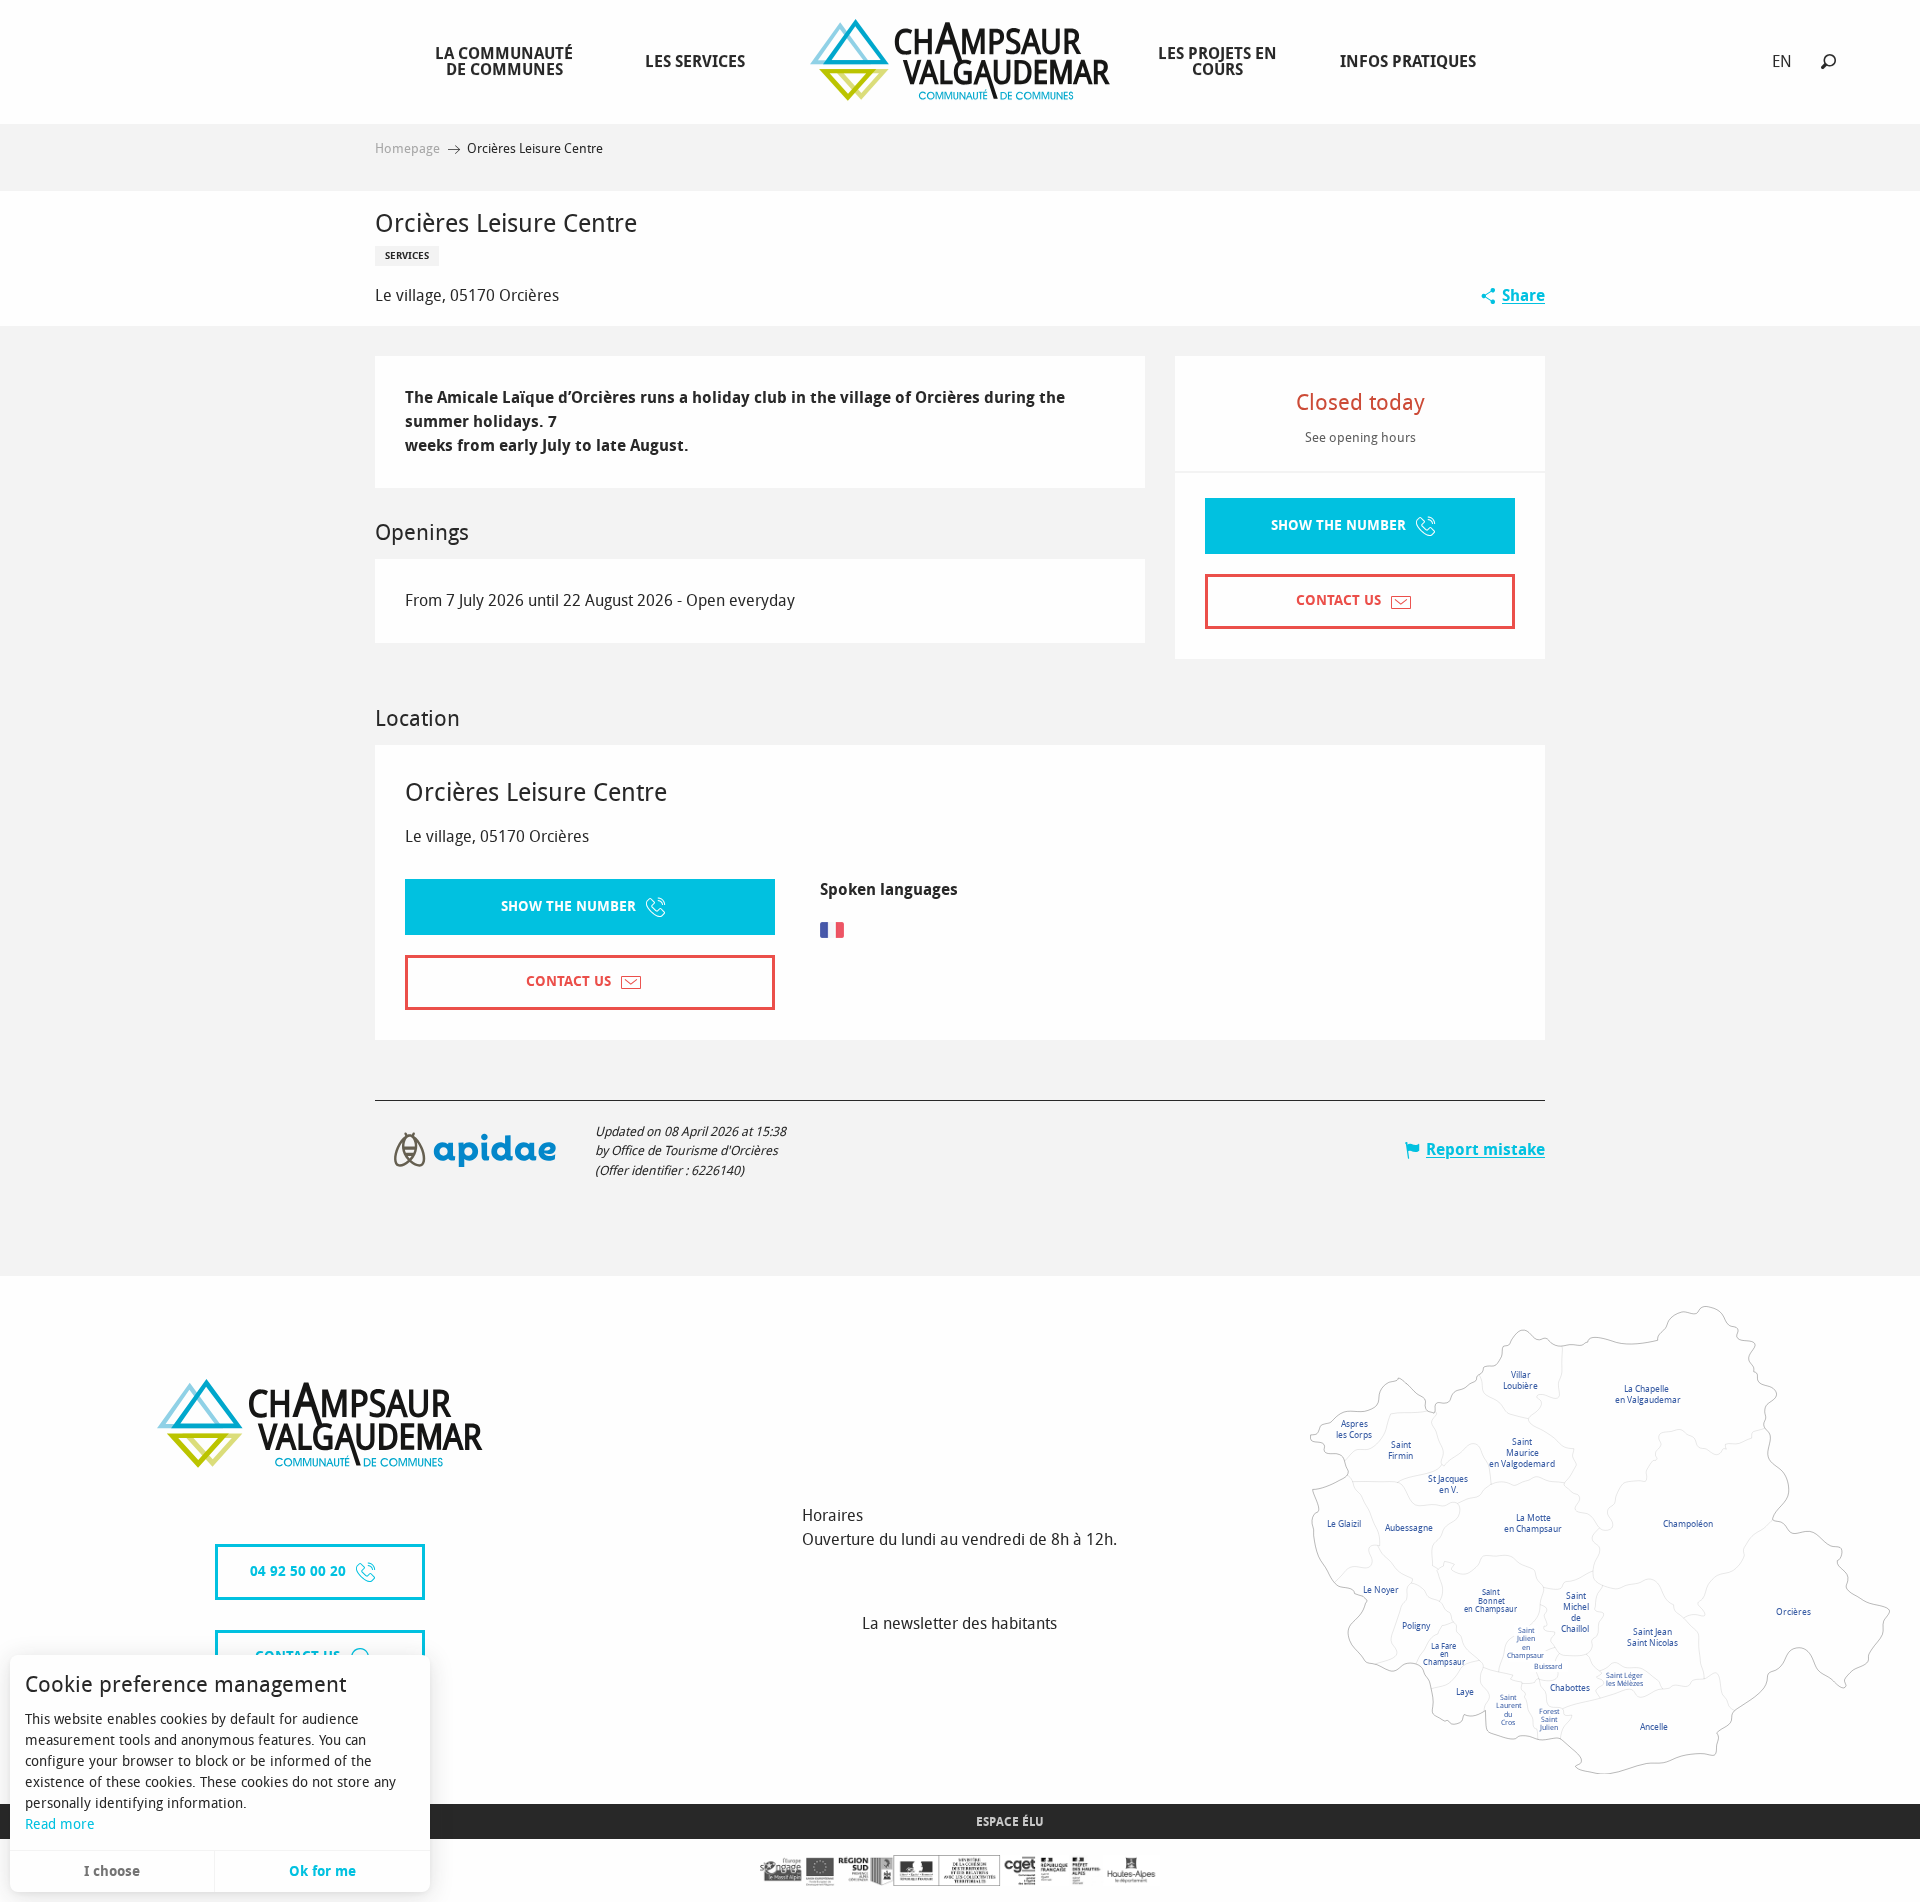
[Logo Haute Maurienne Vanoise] (320, 1423)
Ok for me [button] (322, 1871)
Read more (60, 1824)
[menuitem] (508, 61)
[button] (1828, 61)
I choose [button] (112, 1871)
